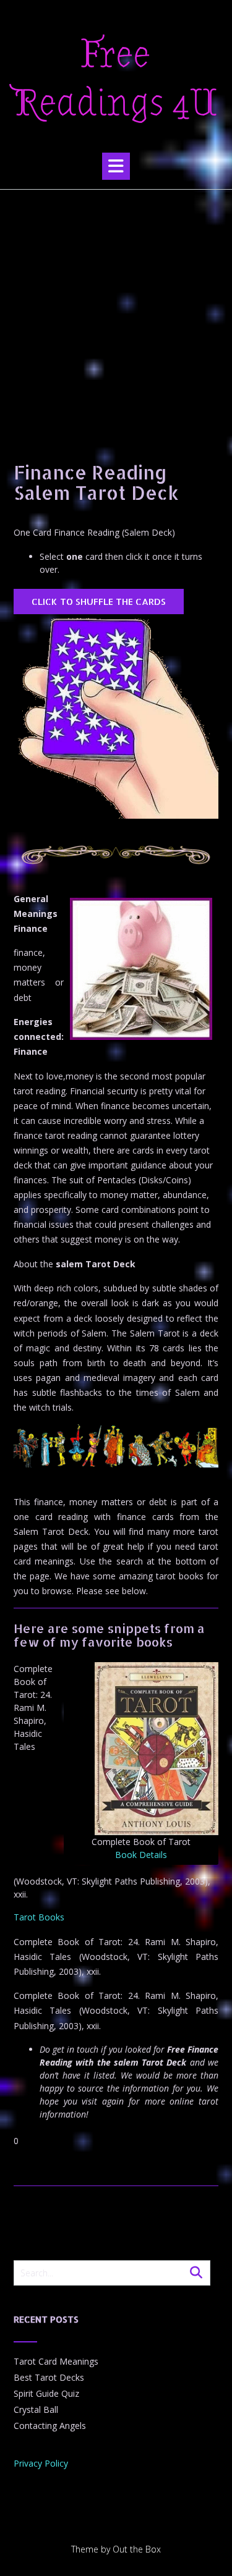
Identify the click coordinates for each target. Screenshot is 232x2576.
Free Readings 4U (116, 79)
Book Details (141, 1855)
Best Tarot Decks (49, 2377)
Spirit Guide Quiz (46, 2393)
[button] (116, 166)
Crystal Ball (36, 2409)
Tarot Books (39, 1917)
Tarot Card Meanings (56, 2361)
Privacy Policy (41, 2463)
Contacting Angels (50, 2426)
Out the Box (137, 2549)
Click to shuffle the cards (99, 602)
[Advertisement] (116, 312)
